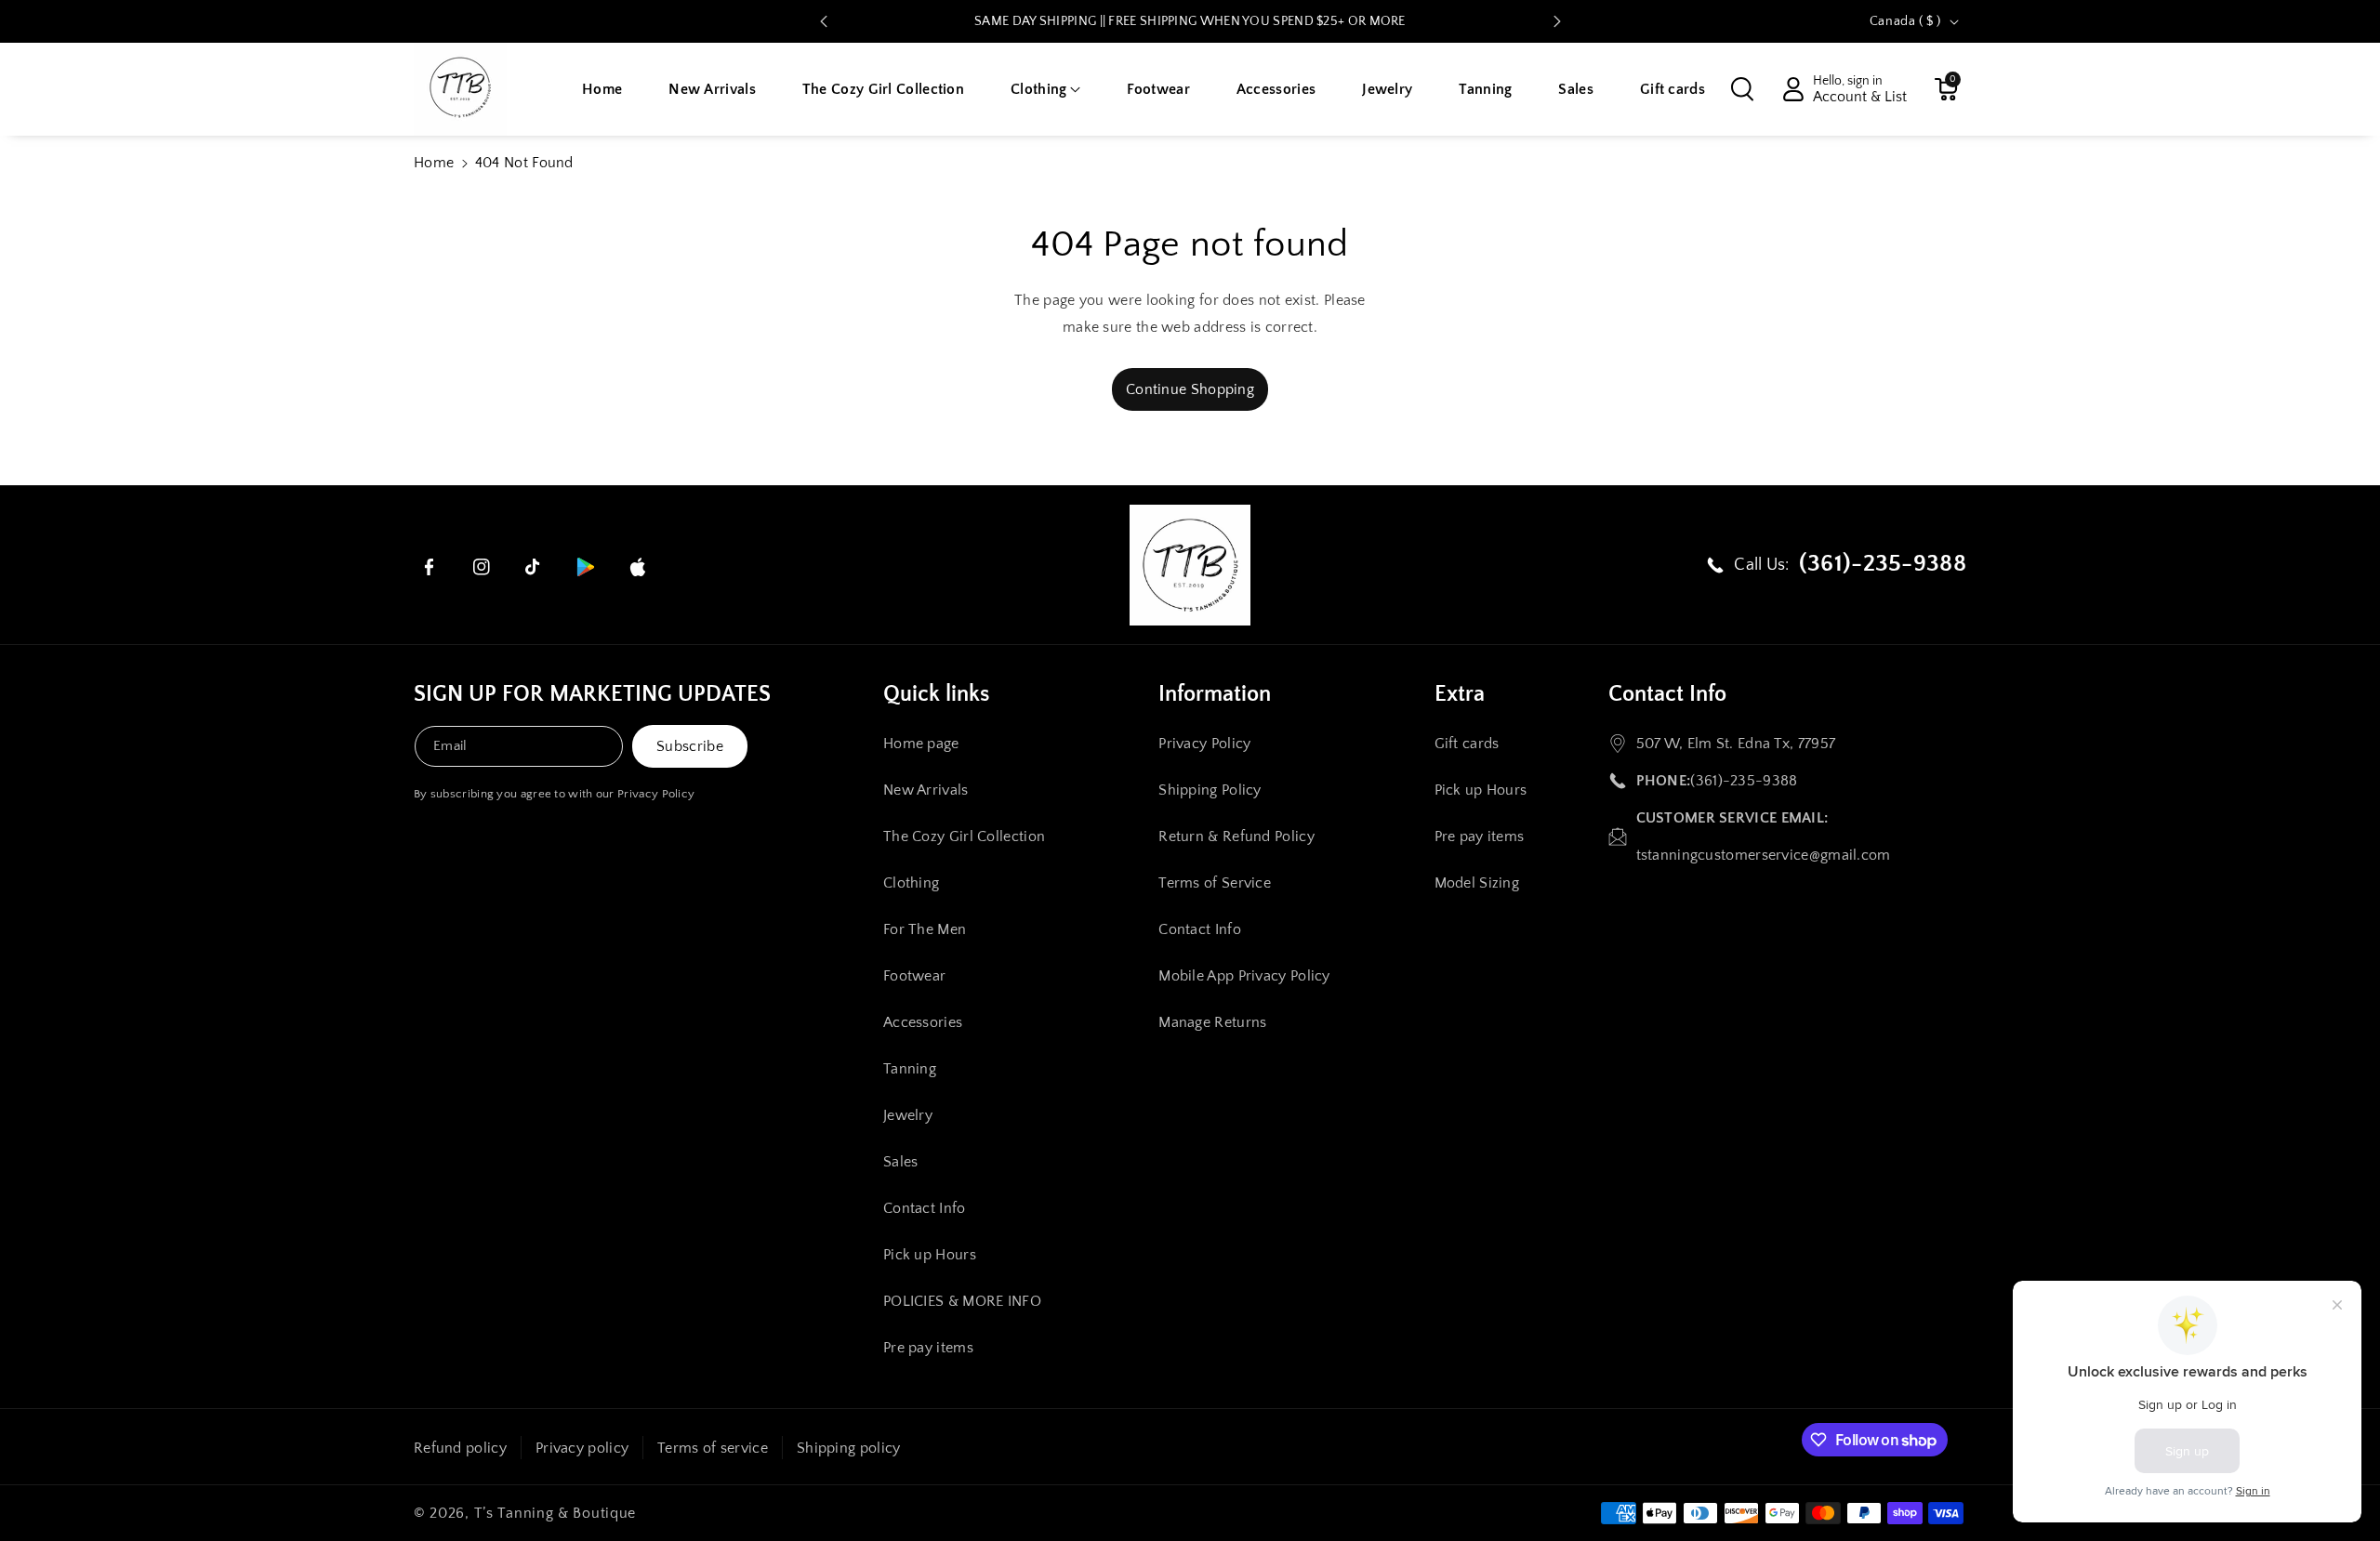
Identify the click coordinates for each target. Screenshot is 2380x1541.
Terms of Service (1215, 883)
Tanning (910, 1069)
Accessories (923, 1022)
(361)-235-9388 (1744, 781)
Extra (1460, 694)
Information (1215, 694)
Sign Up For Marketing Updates (592, 694)
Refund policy (460, 1448)
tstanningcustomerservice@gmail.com (1764, 855)
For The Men (925, 929)
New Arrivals (926, 790)
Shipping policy (849, 1448)
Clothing (911, 883)
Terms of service (713, 1448)
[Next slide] (1557, 21)
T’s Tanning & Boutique (555, 1513)
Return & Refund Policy (1236, 836)
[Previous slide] (824, 21)
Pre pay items (928, 1348)
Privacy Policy (656, 794)
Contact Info (925, 1208)
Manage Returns (1212, 1022)
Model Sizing (1477, 883)
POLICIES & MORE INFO (962, 1301)
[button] (1045, 90)
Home (434, 163)
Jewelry (908, 1115)
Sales (901, 1162)
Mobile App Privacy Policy (1244, 976)
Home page (921, 744)
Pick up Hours (930, 1255)
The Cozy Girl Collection (964, 836)
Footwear (914, 976)
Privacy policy (582, 1448)
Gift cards (1467, 744)
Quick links (936, 694)
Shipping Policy (1210, 790)
